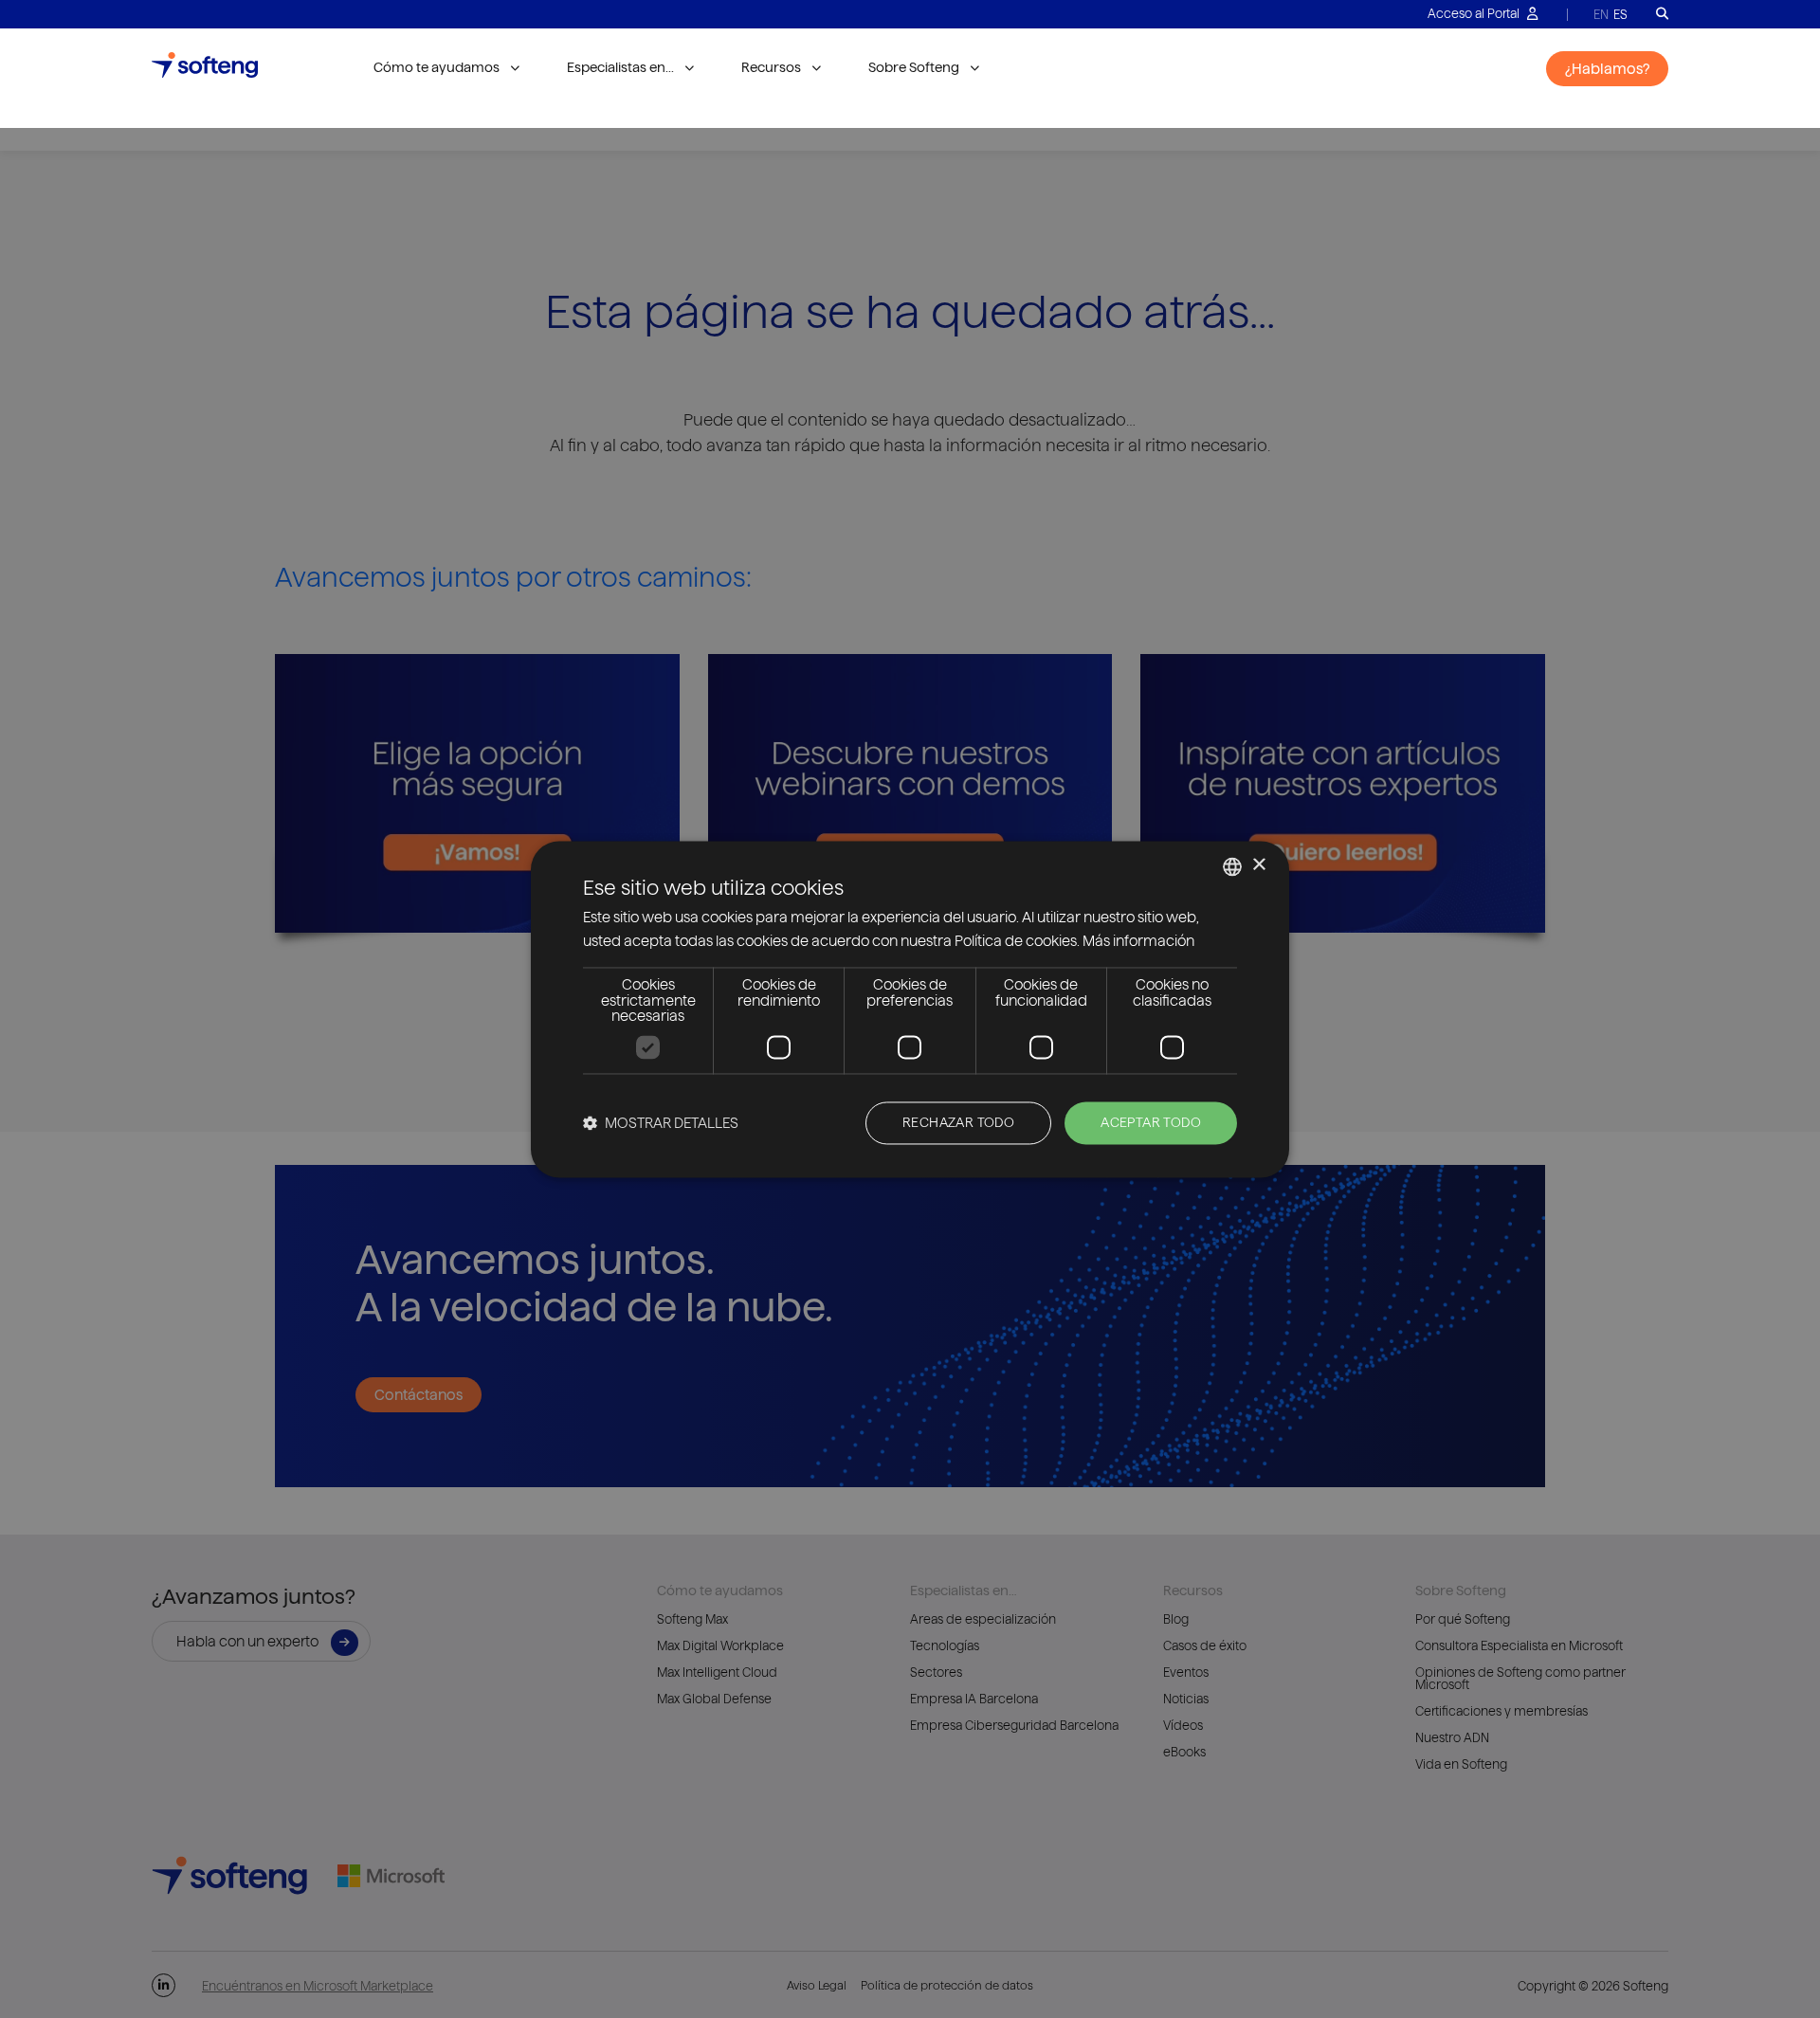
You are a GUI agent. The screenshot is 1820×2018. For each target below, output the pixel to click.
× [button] (1258, 865)
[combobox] (1232, 866)
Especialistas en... (620, 67)
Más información (1138, 941)
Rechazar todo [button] (958, 1122)
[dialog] (910, 1009)
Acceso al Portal (1475, 13)
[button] (661, 1123)
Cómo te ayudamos (437, 67)
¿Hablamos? (1607, 69)
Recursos (771, 67)
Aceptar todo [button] (1151, 1122)
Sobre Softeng (914, 67)
